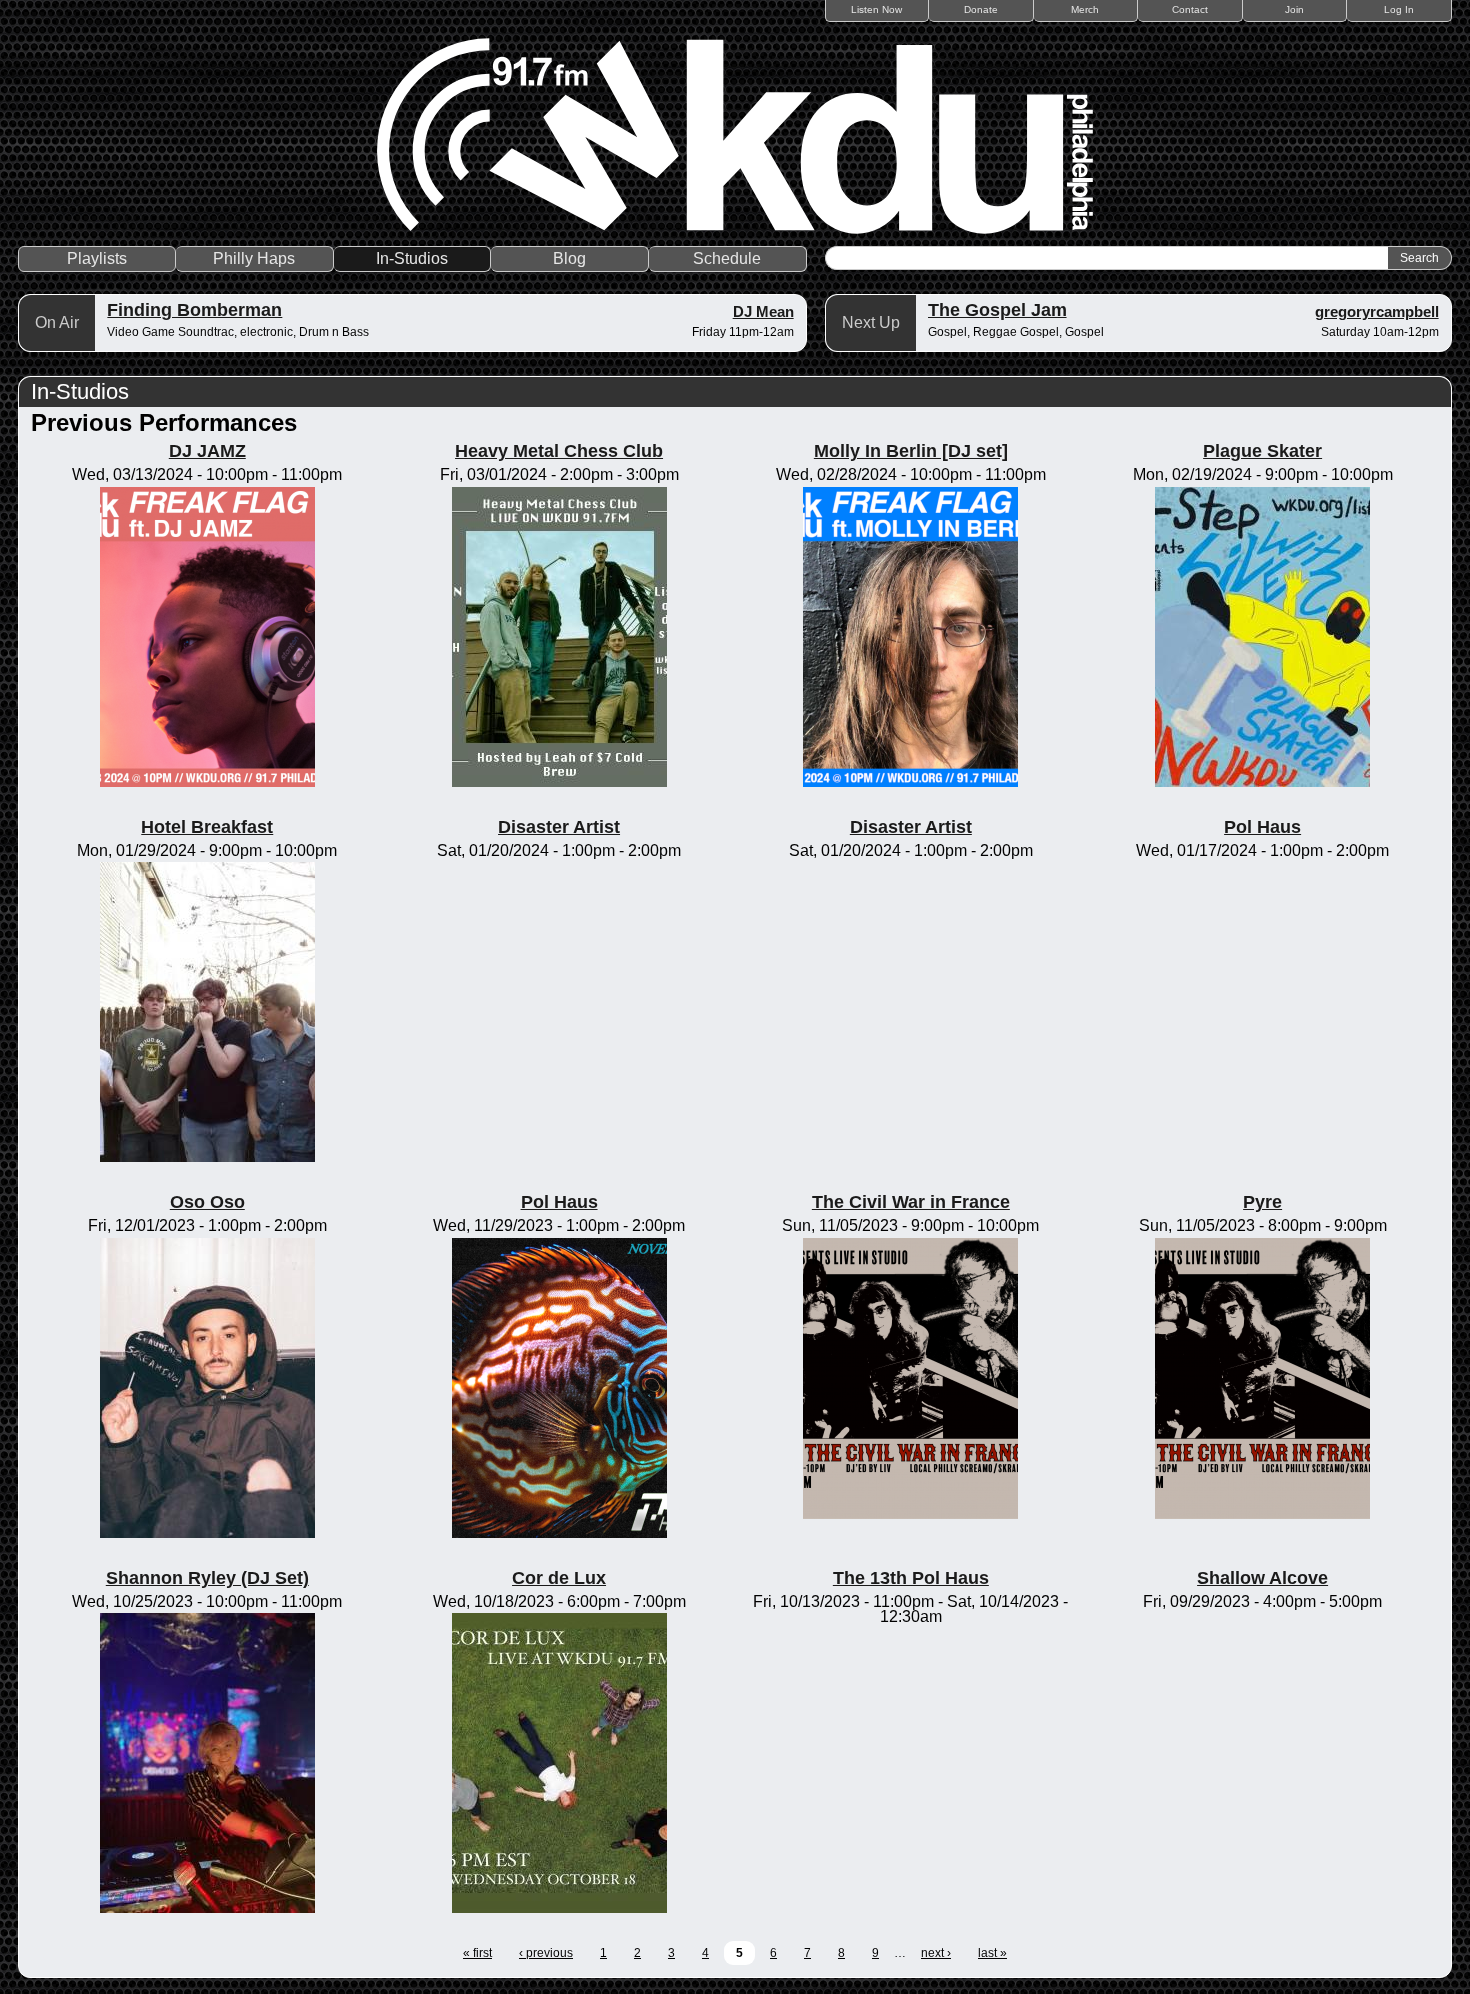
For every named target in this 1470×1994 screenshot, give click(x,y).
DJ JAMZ (207, 451)
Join (1294, 9)
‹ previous (546, 1953)
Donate (981, 9)
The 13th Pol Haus (911, 1578)
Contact (1190, 9)
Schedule (727, 258)
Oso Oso (207, 1202)
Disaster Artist (559, 827)
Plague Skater (1262, 451)
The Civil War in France (911, 1202)
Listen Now (876, 9)
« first (477, 1953)
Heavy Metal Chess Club (559, 451)
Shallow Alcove (1262, 1578)
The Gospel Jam (997, 310)
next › (936, 1953)
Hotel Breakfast (207, 827)
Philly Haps (254, 258)
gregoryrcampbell (1377, 311)
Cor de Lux (559, 1578)
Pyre (1262, 1202)
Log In (1399, 9)
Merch (1085, 9)
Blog (569, 258)
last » (992, 1953)
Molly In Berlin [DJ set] (911, 451)
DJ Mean (763, 311)
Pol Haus (1262, 827)
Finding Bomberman (194, 310)
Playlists (97, 258)
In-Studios (412, 258)
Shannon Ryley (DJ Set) (207, 1578)
